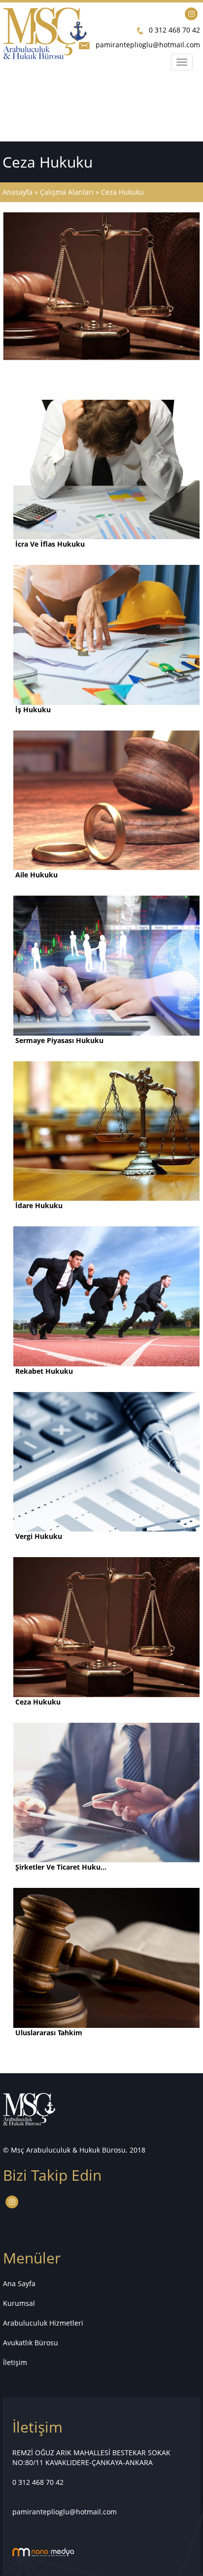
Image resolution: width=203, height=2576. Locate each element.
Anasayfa (18, 192)
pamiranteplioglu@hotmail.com (148, 45)
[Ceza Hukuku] (101, 285)
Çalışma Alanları (67, 192)
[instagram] (191, 13)
